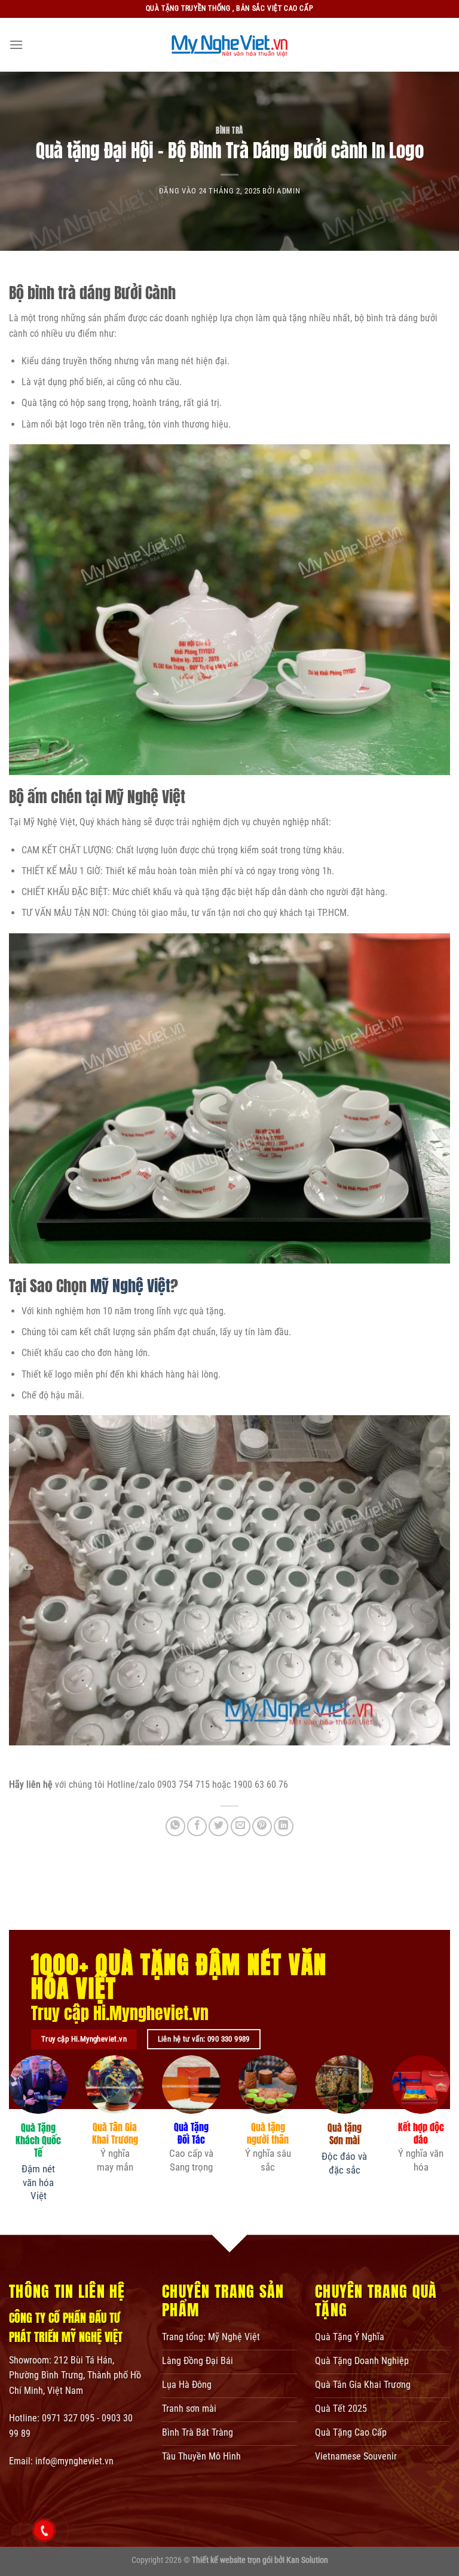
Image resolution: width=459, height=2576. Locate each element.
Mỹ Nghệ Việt (130, 1286)
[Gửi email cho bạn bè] (241, 1826)
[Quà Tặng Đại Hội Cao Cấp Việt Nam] (229, 45)
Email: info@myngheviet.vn (61, 2461)
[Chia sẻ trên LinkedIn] (284, 1826)
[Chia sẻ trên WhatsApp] (175, 1826)
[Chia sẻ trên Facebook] (197, 1826)
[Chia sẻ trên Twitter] (218, 1826)
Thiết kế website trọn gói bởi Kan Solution (260, 2560)
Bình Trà (229, 130)
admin (288, 191)
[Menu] (16, 44)
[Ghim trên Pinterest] (262, 1826)
